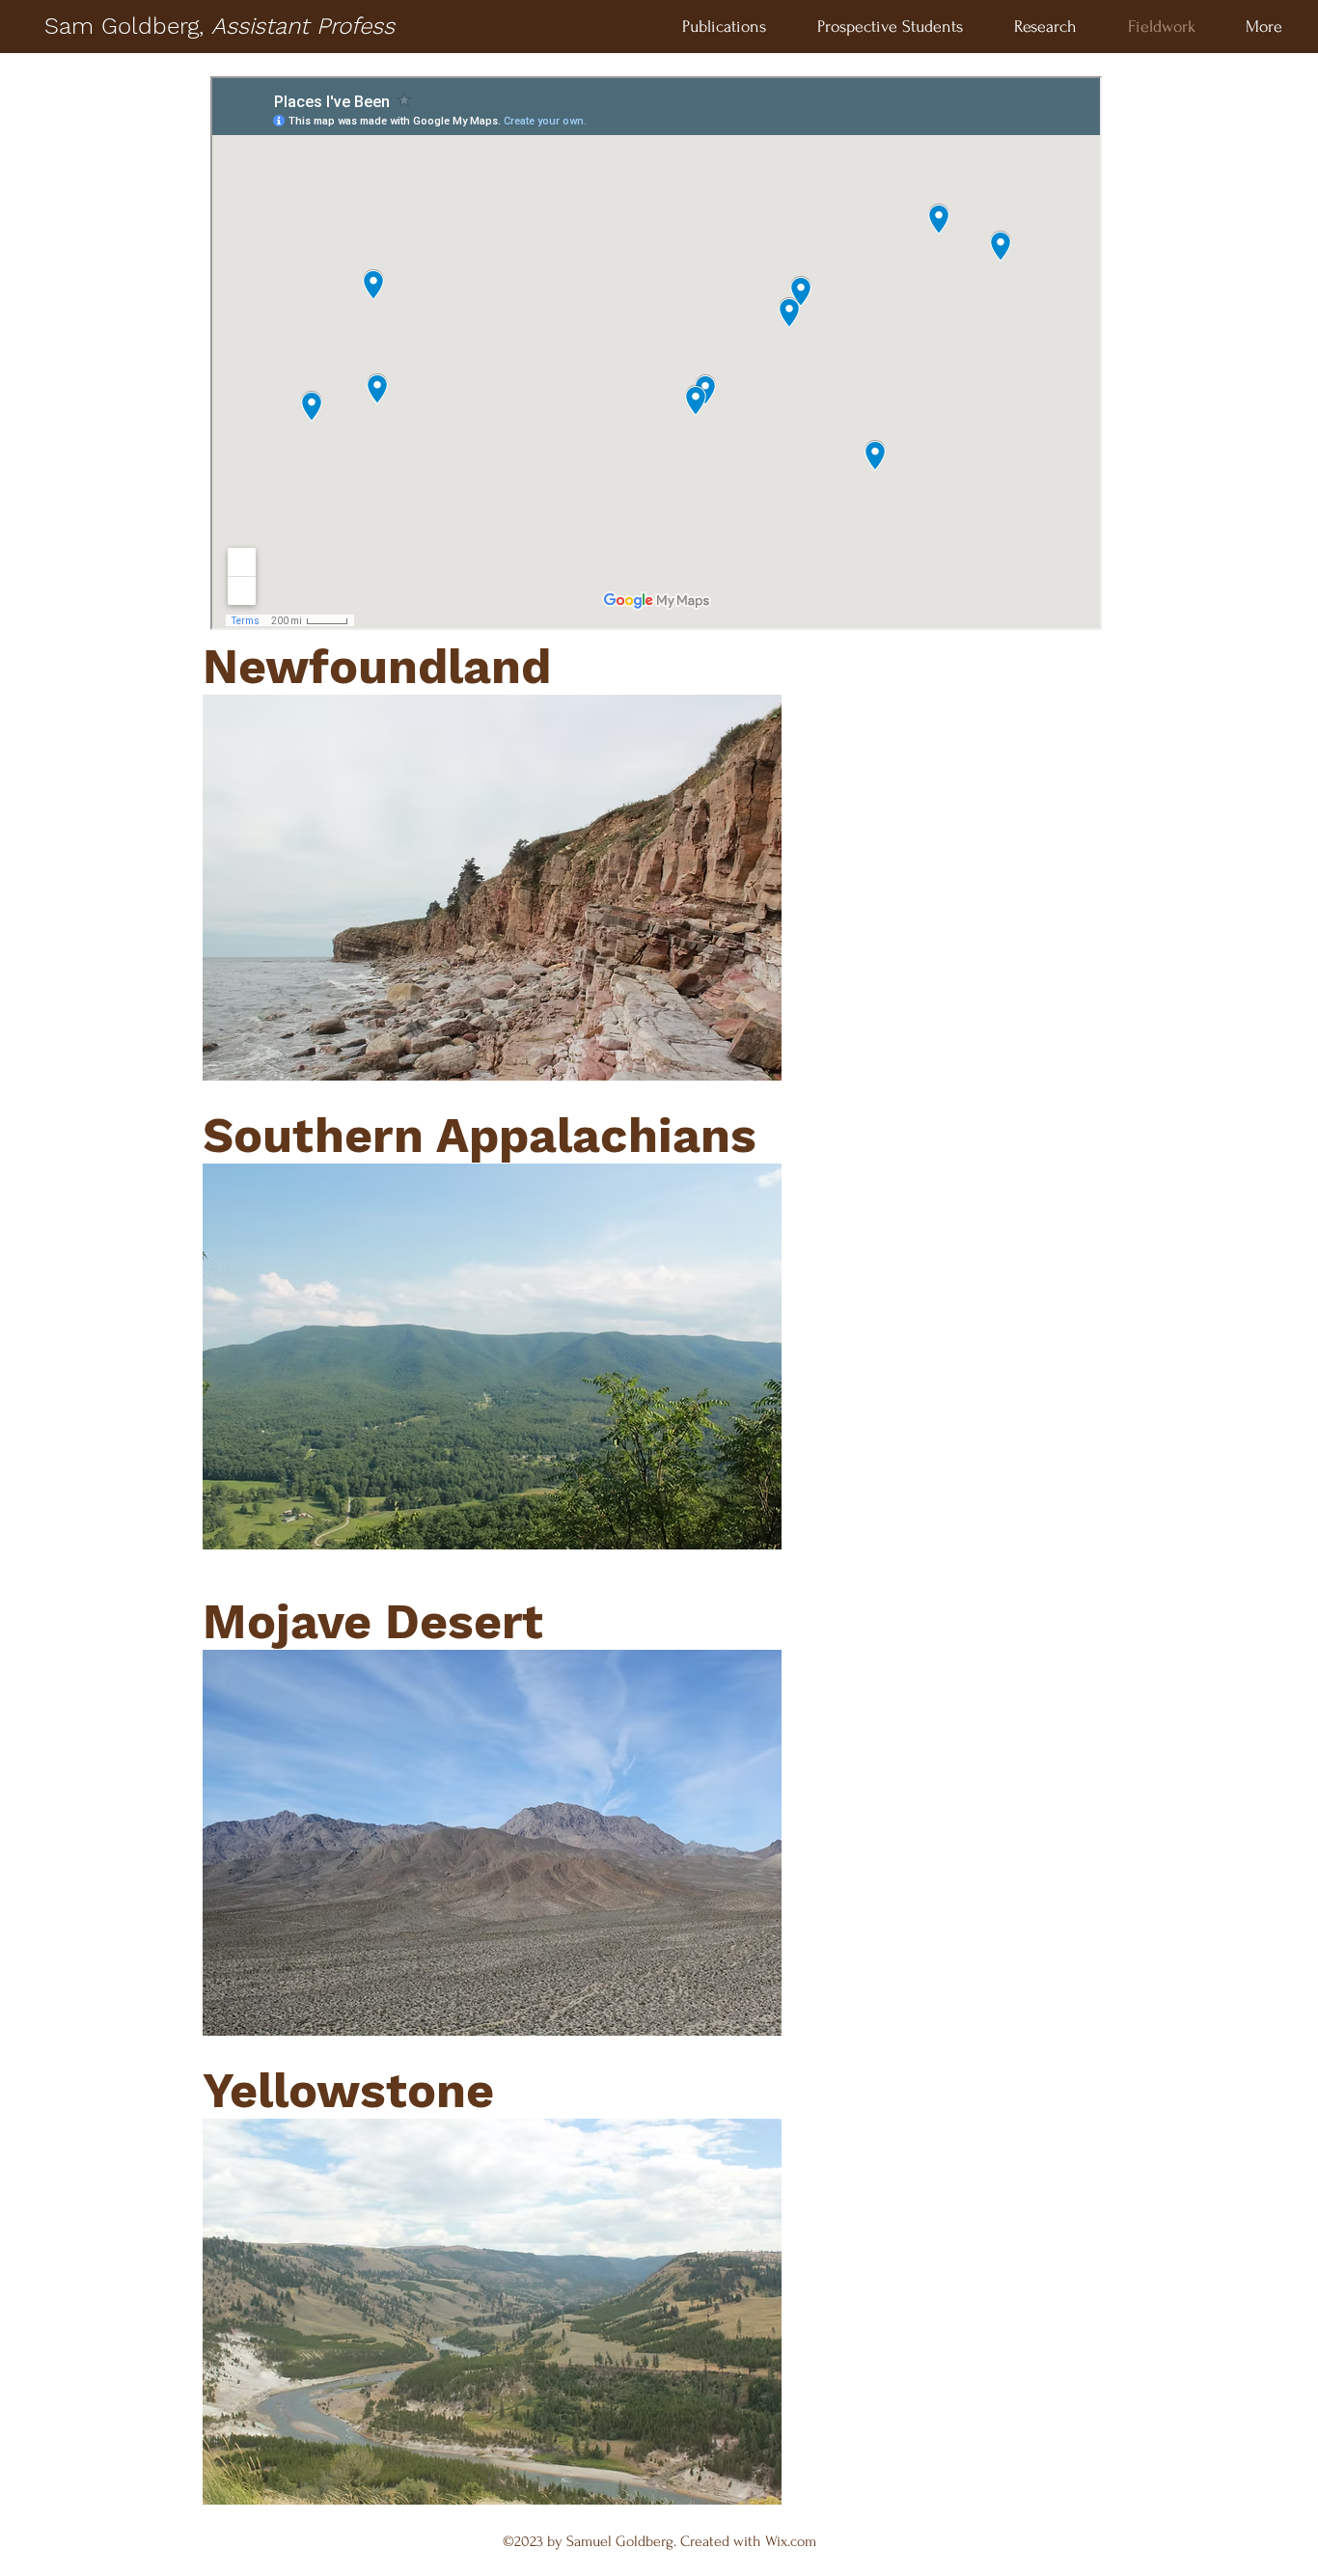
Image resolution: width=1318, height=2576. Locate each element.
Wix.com (791, 2541)
